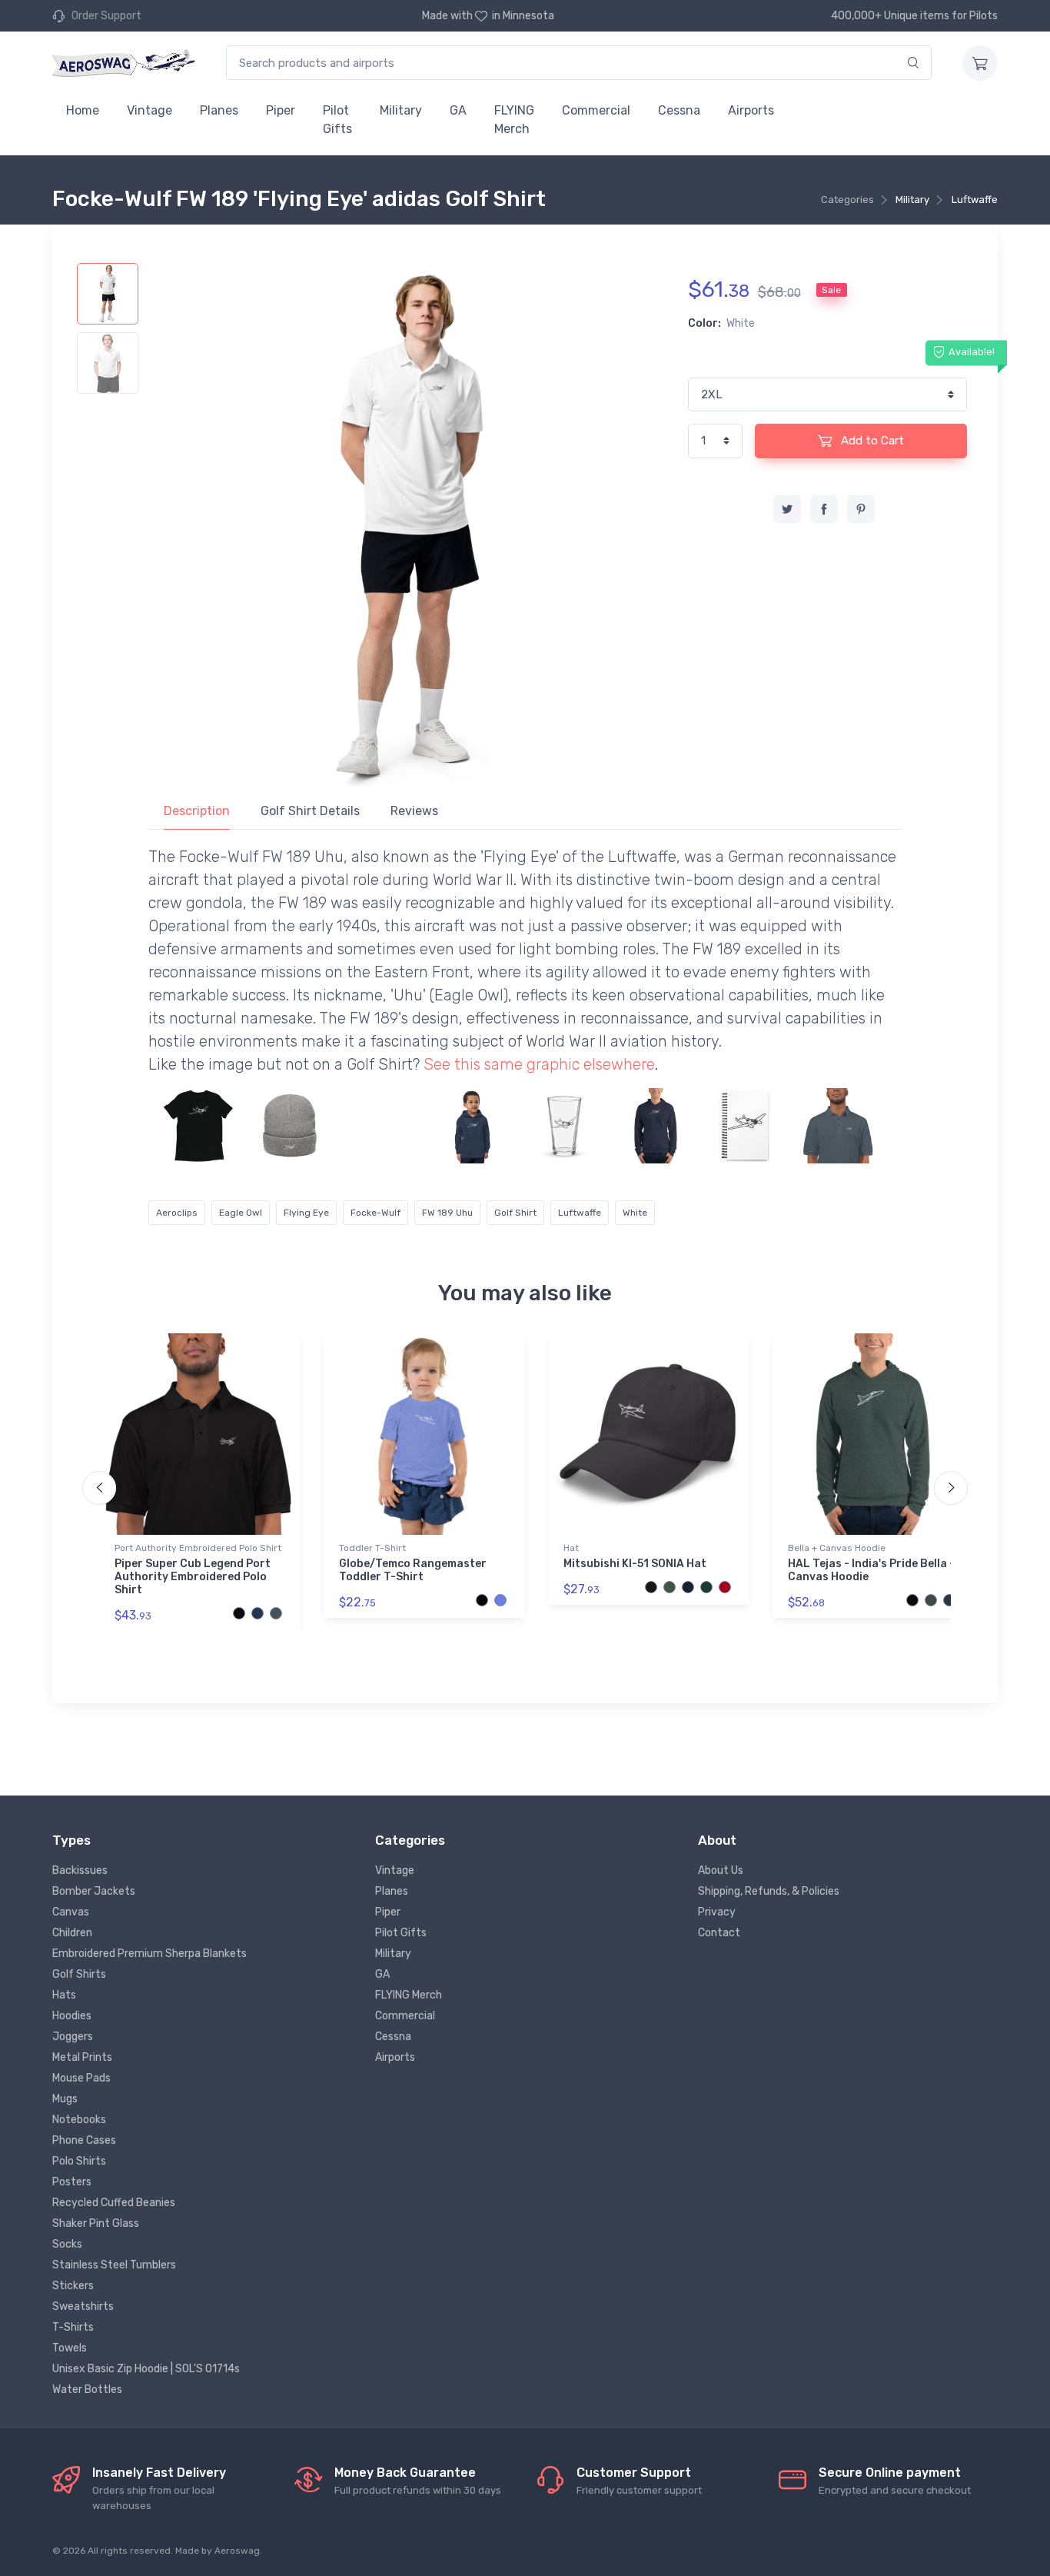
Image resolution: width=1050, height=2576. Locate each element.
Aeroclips (177, 1213)
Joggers (73, 2037)
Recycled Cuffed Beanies (114, 2203)
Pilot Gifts (337, 120)
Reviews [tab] (414, 811)
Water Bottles (87, 2390)
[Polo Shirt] (839, 1126)
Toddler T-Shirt (372, 1548)
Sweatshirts (83, 2306)
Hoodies (72, 2016)
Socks (67, 2244)
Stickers (73, 2286)
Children (72, 1933)
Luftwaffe (975, 200)
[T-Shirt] (198, 1126)
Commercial (596, 110)
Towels (70, 2348)
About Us (721, 1870)
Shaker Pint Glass (96, 2223)
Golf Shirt (515, 1213)
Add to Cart (871, 441)
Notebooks (79, 2120)
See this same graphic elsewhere (539, 1064)
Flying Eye (306, 1213)
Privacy (717, 1912)
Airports (751, 110)
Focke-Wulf (375, 1213)
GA (458, 110)
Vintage (150, 110)
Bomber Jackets (94, 1891)
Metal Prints (82, 2057)
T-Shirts (73, 2327)
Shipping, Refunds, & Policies (769, 1891)
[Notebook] (747, 1126)
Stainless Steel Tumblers (114, 2265)
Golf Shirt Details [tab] (310, 811)
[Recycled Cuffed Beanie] (290, 1126)
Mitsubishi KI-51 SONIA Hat (635, 1564)
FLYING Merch (514, 120)
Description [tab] (197, 811)
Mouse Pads (81, 2078)
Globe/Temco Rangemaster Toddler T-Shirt (413, 1570)
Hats (64, 1995)
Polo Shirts (79, 2161)
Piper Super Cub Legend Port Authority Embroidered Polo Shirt (193, 1577)
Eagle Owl (241, 1213)
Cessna (679, 110)
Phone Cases (84, 2140)
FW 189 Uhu (447, 1213)
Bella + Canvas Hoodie (837, 1548)
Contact (719, 1933)
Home (83, 110)
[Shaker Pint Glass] (564, 1126)
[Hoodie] (473, 1126)
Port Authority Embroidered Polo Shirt (198, 1548)
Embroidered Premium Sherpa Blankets (150, 1954)
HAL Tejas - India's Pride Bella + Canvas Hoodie (872, 1570)
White (635, 1213)
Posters (72, 2182)
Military (401, 110)
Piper (281, 110)
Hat (571, 1548)
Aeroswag (237, 2551)
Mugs (65, 2099)
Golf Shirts (79, 1974)
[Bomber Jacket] (381, 1126)
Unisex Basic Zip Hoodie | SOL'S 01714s (146, 2369)
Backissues (80, 1870)
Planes (219, 110)
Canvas (71, 1912)
